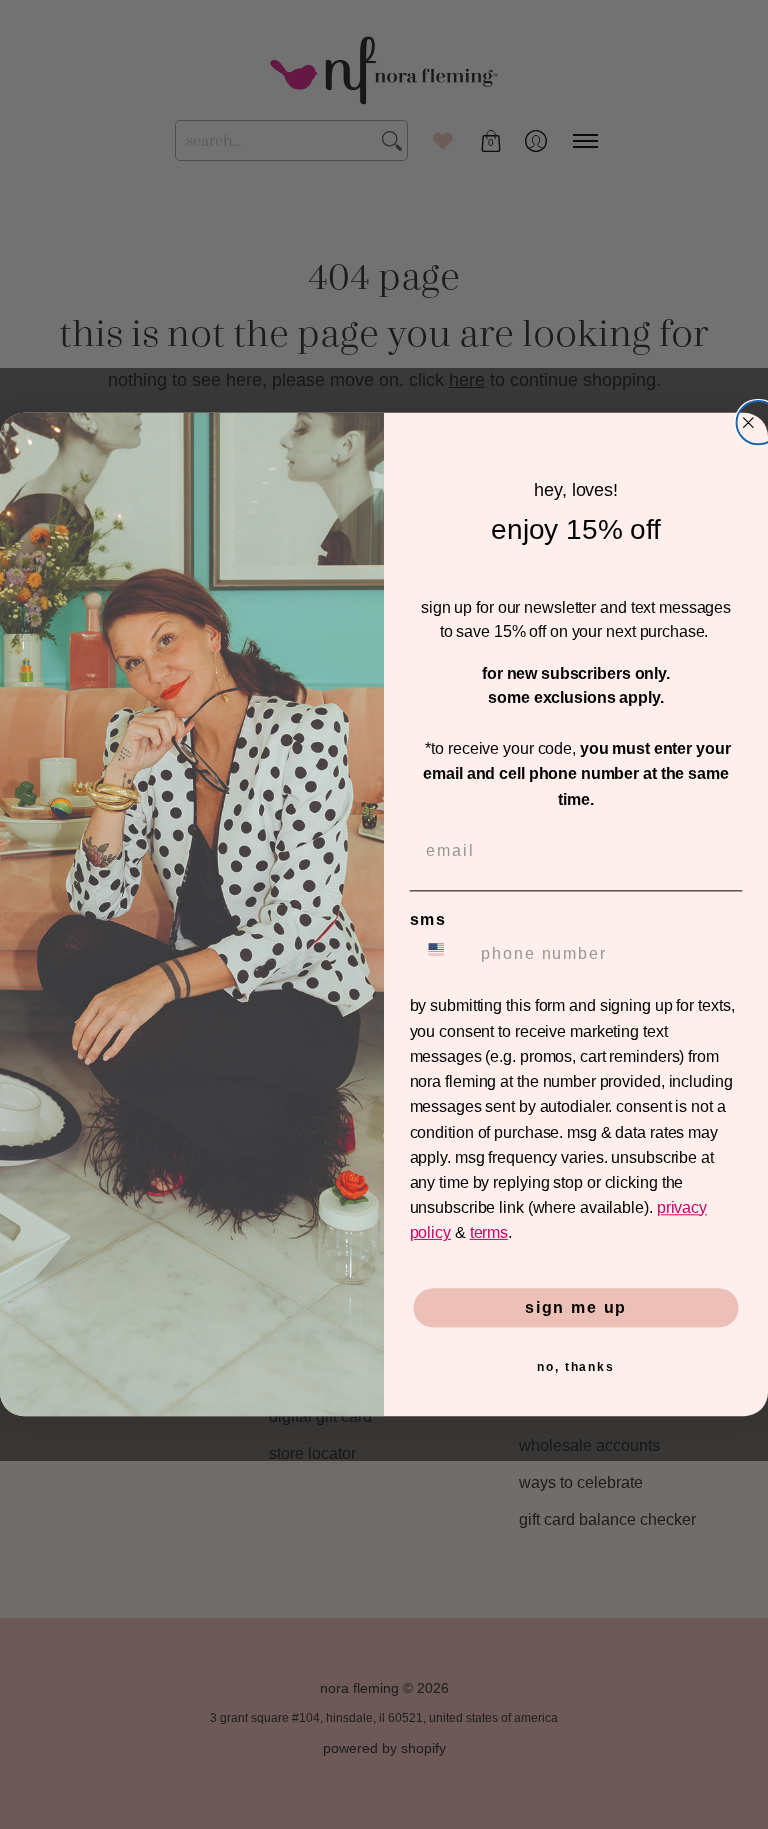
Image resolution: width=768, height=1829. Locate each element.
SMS (428, 919)
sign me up (576, 1307)
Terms (489, 1233)
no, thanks (576, 1367)
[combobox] (441, 954)
